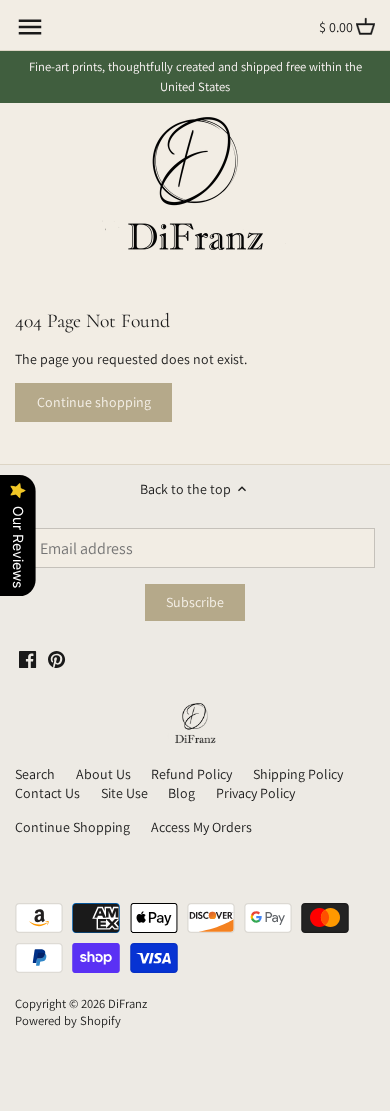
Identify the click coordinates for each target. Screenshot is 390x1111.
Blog (181, 793)
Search (35, 774)
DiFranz (127, 1003)
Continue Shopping (72, 827)
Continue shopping (94, 402)
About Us (103, 774)
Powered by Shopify (68, 1020)
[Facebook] (27, 659)
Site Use (124, 793)
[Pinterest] (56, 659)
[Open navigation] (30, 27)
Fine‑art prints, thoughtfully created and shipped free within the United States (195, 76)
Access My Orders (201, 827)
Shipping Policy (298, 774)
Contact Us (47, 793)
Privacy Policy (255, 793)
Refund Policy (191, 774)
